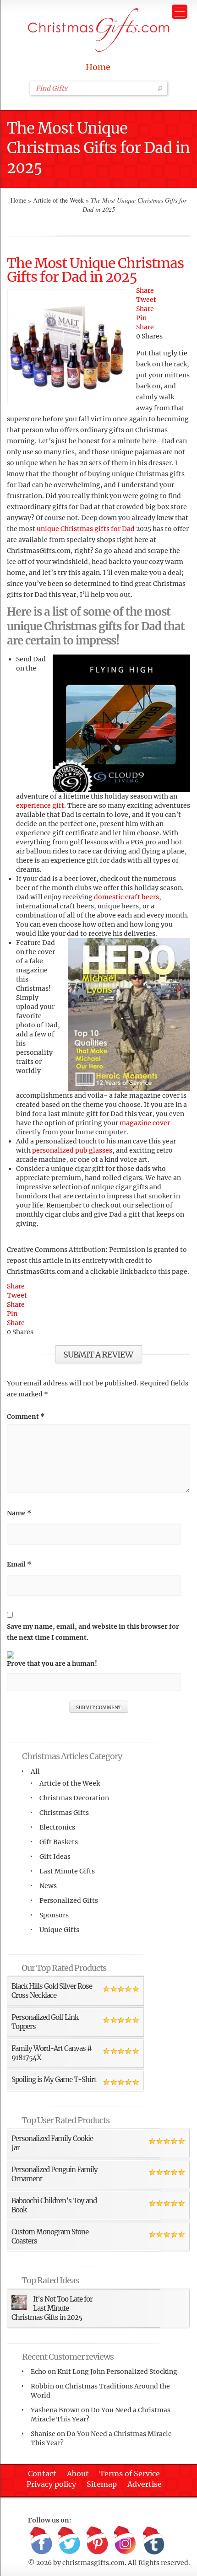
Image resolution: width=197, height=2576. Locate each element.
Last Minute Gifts (67, 1871)
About (78, 2474)
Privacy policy (51, 2484)
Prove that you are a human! (52, 1664)
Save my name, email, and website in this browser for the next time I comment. (93, 1632)
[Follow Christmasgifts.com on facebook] (41, 2541)
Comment (26, 1417)
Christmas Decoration (74, 1798)
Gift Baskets (59, 1842)
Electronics (57, 1827)
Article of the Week (58, 200)
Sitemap (102, 2484)
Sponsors (54, 1915)
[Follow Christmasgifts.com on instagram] (125, 2541)
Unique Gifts (59, 1930)
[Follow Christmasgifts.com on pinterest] (97, 2541)
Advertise (145, 2484)
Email (19, 1564)
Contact (42, 2474)
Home (98, 67)
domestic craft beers (126, 897)
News (48, 1886)
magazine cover (145, 1123)
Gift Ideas (55, 1857)
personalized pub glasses (72, 1150)
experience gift (40, 805)
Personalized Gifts (69, 1900)
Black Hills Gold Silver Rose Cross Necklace (52, 1991)
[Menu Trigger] (180, 12)
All (35, 1771)
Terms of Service (130, 2474)
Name (19, 1513)
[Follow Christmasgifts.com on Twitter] (69, 2541)
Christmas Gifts (64, 1813)
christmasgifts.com (93, 2563)
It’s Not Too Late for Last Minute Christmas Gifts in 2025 (52, 2308)
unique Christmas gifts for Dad (86, 529)
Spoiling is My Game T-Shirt (54, 2080)
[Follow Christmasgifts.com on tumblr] (153, 2541)
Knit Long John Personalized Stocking (117, 2372)
